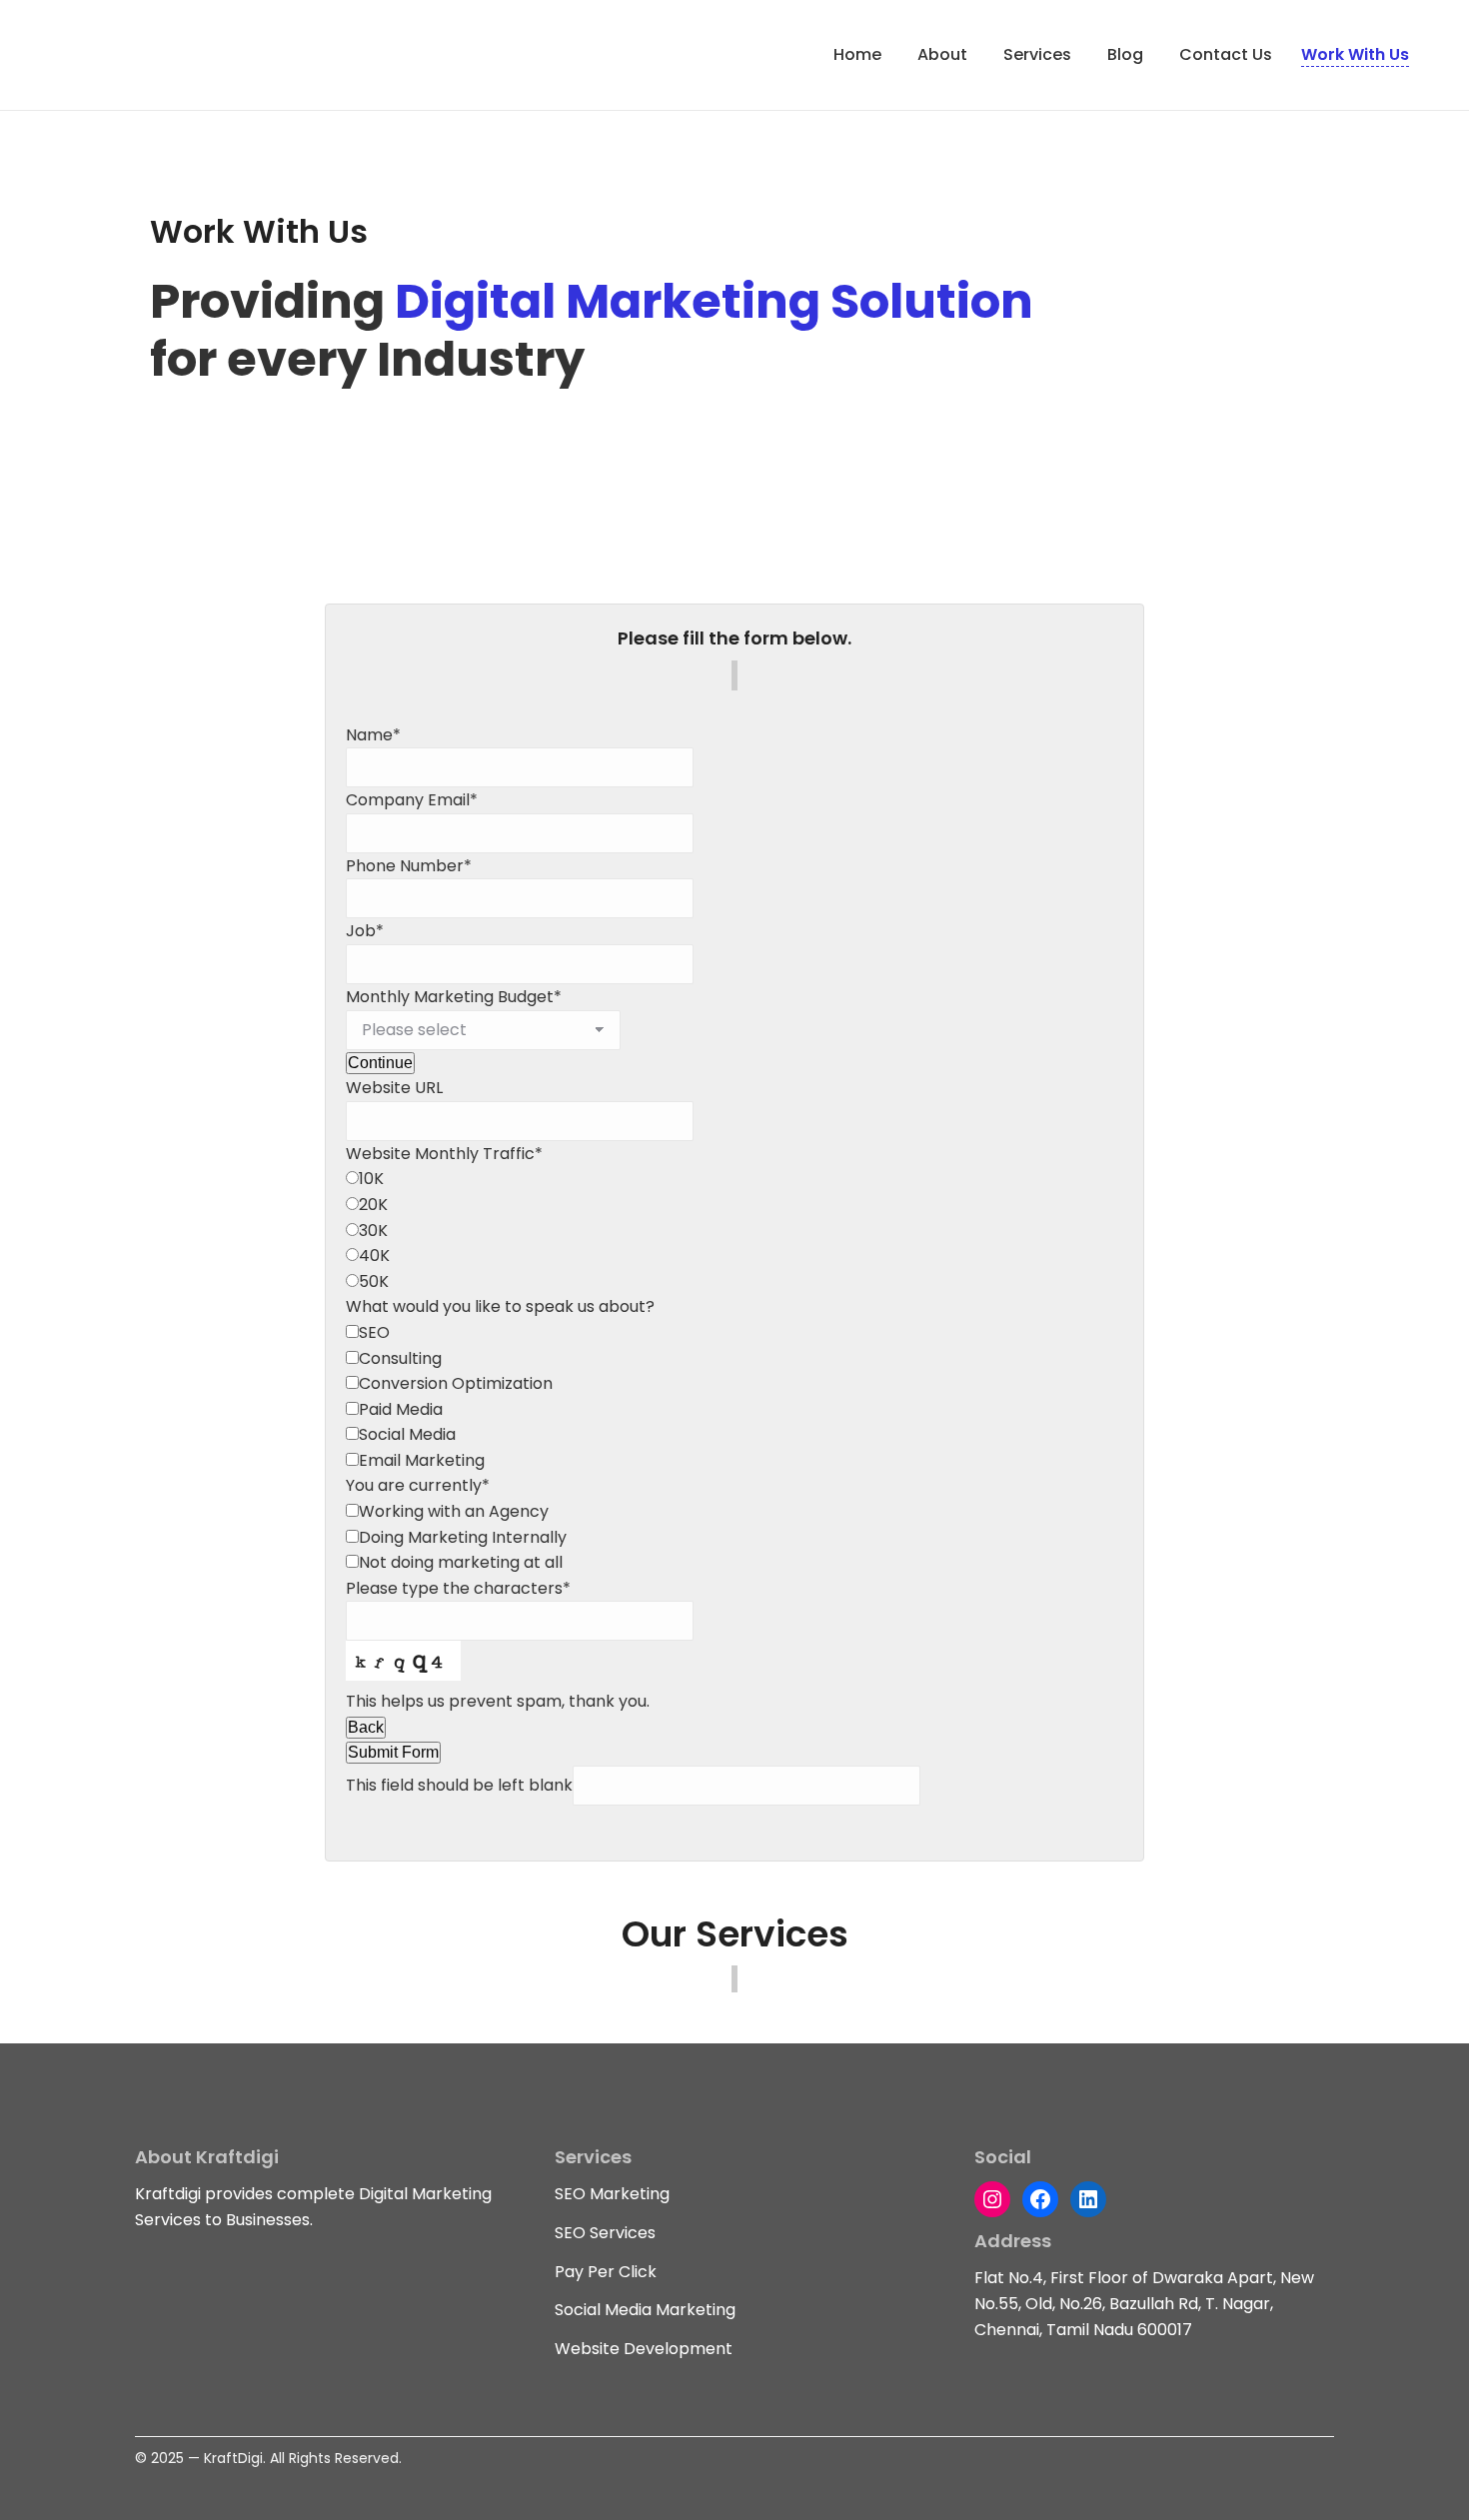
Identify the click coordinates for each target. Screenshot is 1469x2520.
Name (373, 735)
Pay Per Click (606, 2272)
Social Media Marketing (645, 2310)
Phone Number (409, 866)
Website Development (644, 2349)
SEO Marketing (612, 2194)
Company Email (412, 800)
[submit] (348, 714)
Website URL (394, 1088)
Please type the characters (458, 1588)
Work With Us (1355, 54)
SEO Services (605, 2233)
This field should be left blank (459, 1785)
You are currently (418, 1485)
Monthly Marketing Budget (454, 997)
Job (365, 931)
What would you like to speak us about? (500, 1306)
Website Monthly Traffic (444, 1154)
